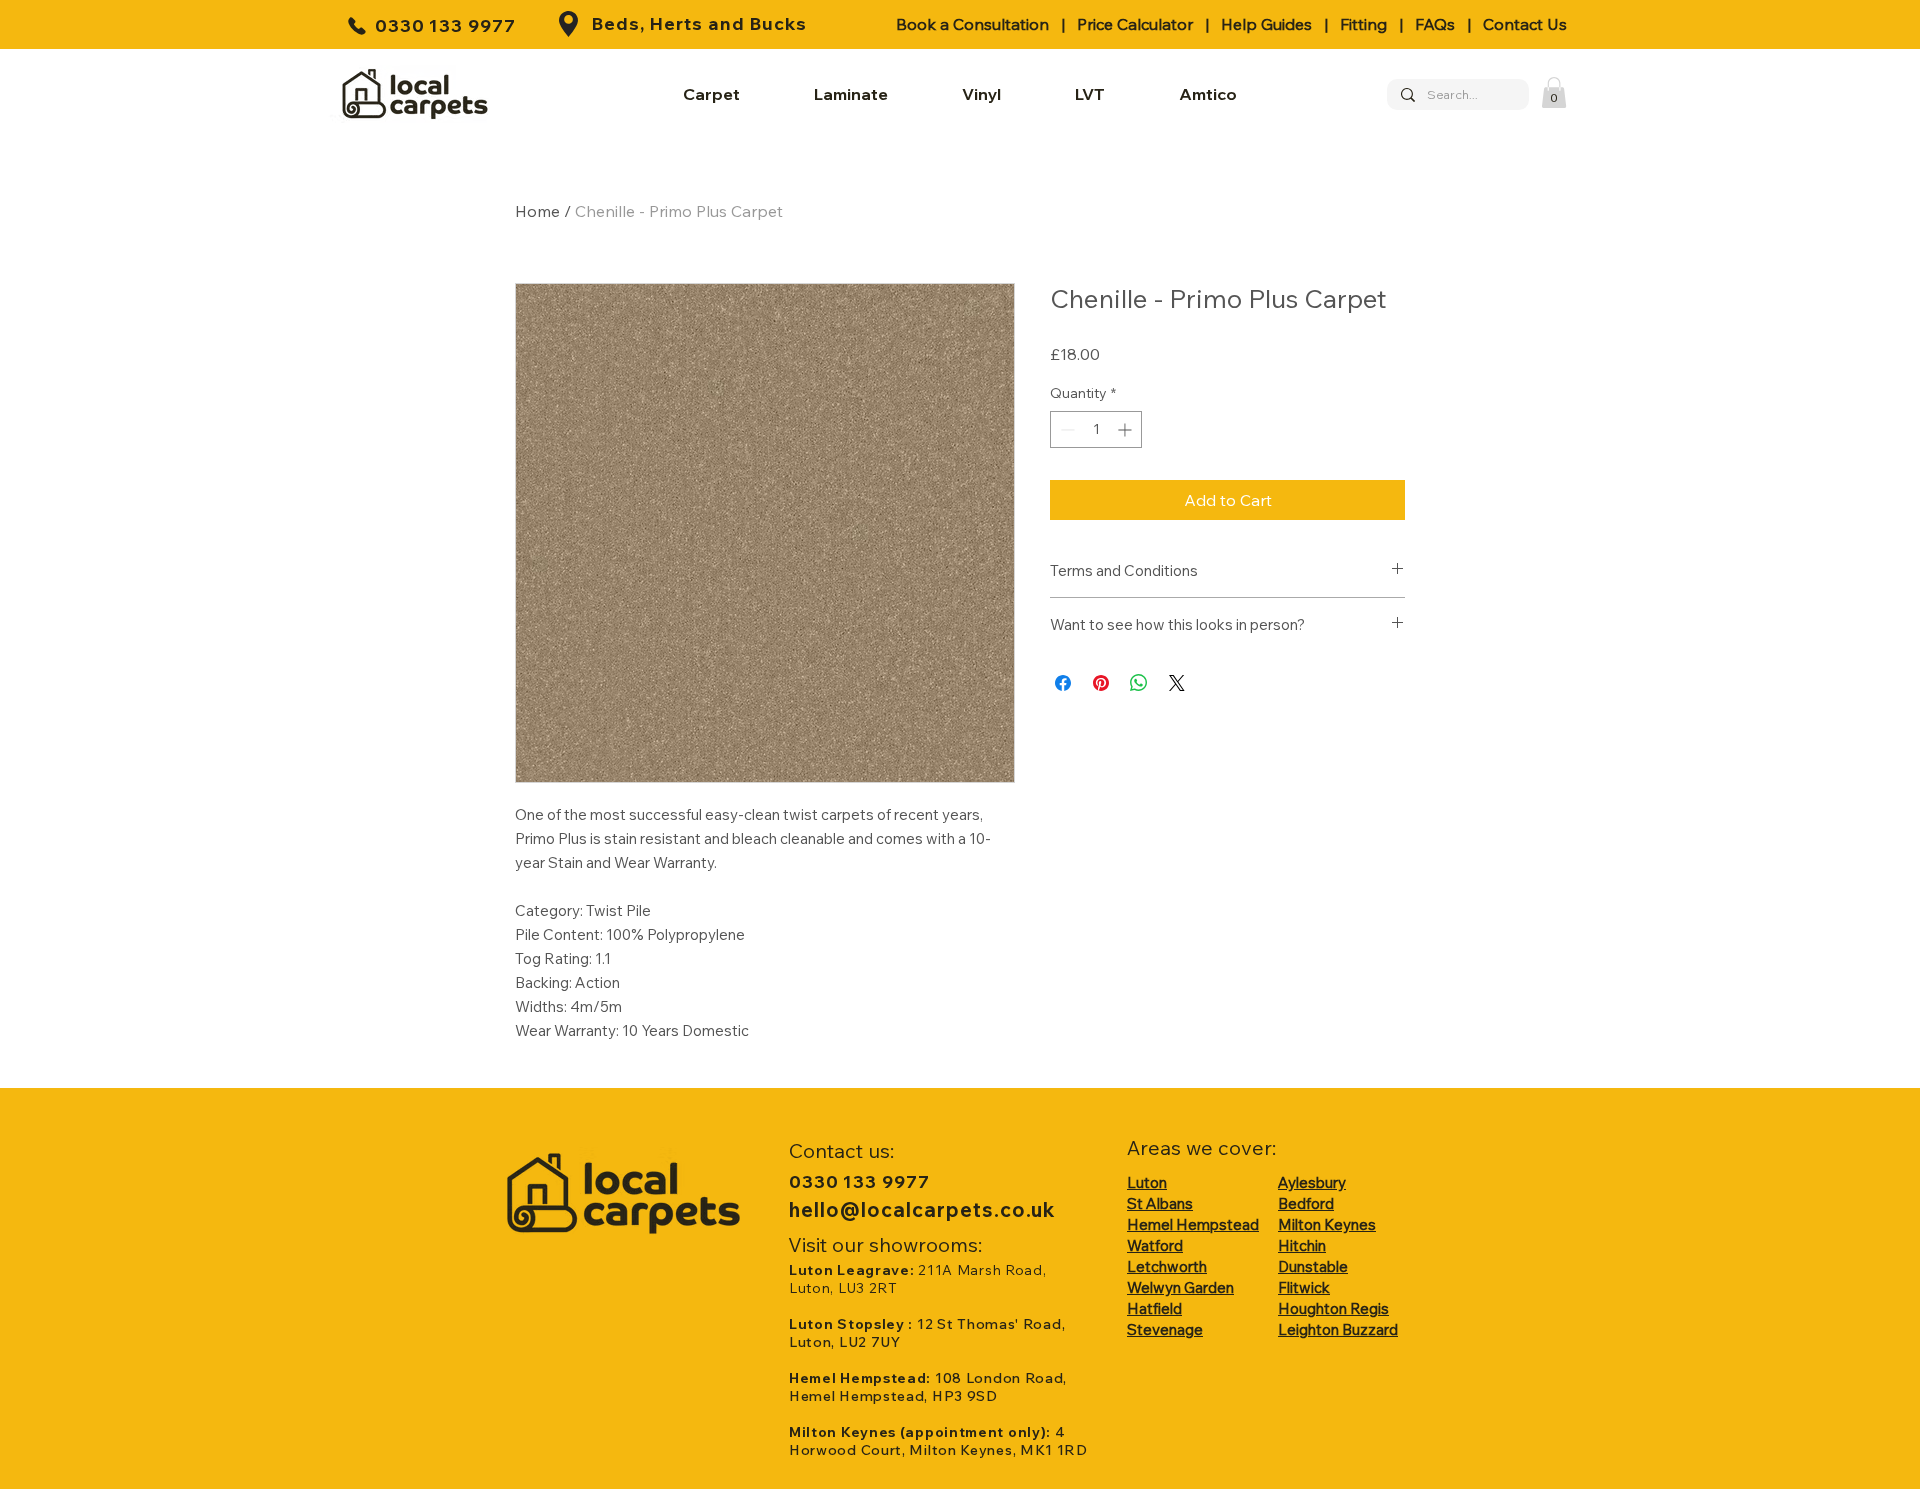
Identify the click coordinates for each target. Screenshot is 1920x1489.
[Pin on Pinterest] (1101, 683)
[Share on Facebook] (1063, 683)
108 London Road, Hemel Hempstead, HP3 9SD (928, 1387)
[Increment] (1126, 429)
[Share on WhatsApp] (1139, 683)
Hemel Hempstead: (862, 1378)
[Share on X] (1177, 683)
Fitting (1363, 24)
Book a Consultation (972, 24)
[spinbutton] (1096, 429)
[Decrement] (1065, 429)
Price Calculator (1135, 24)
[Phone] (357, 25)
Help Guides (1266, 24)
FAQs (1435, 24)
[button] (1554, 92)
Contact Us (1525, 24)
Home (537, 211)
